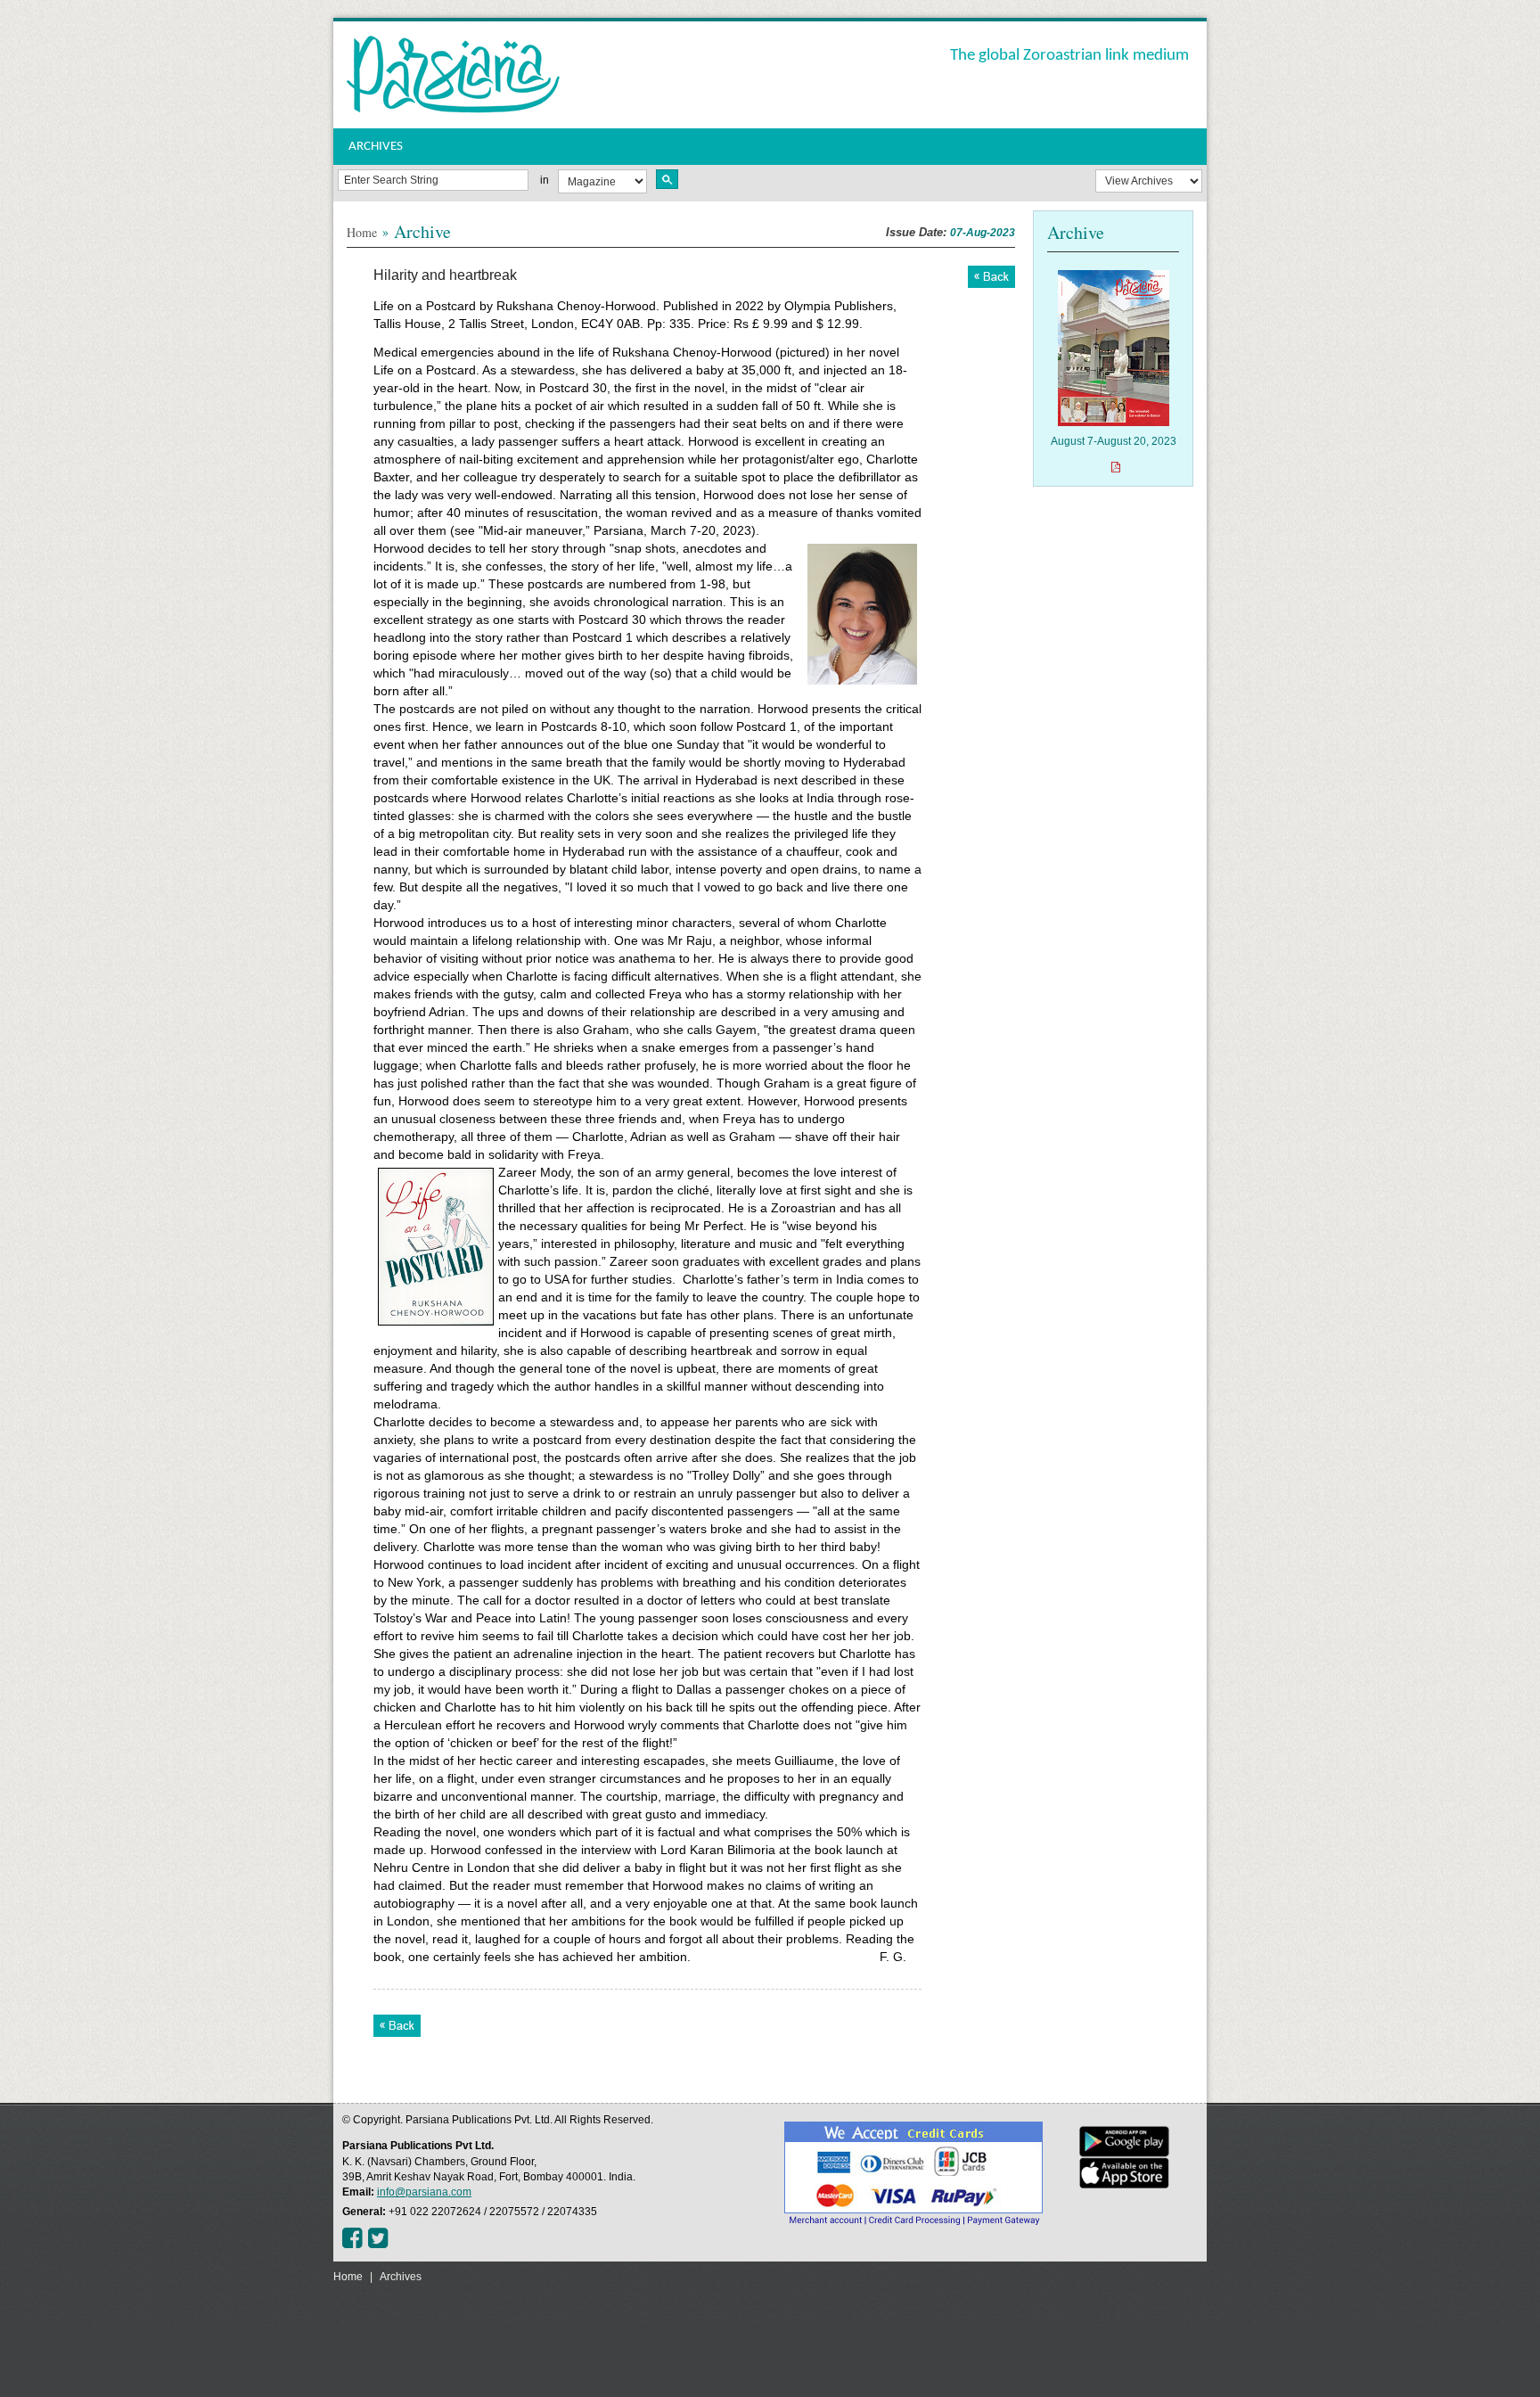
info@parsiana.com (424, 2192)
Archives (401, 2277)
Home (362, 232)
